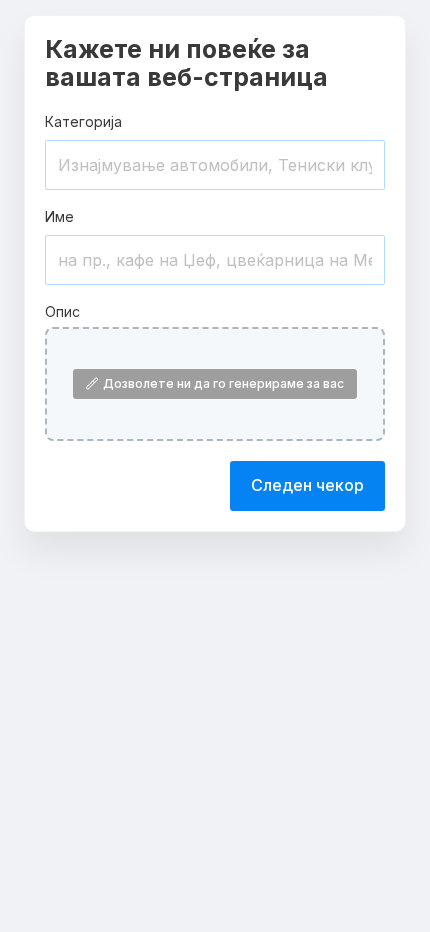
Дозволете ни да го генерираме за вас (223, 383)
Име (59, 216)
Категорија (83, 121)
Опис (62, 311)
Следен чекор (307, 485)
